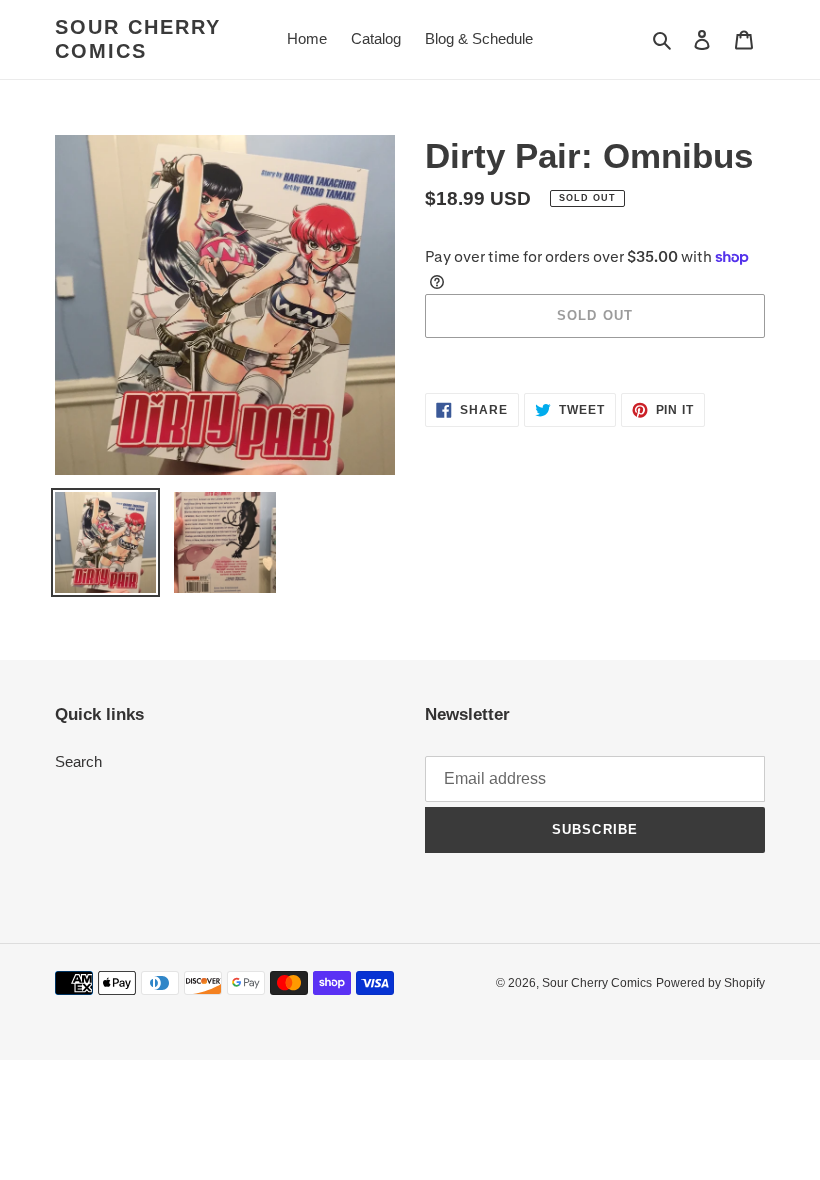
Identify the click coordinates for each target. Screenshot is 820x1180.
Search (78, 761)
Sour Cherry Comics (138, 39)
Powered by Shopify (710, 983)
